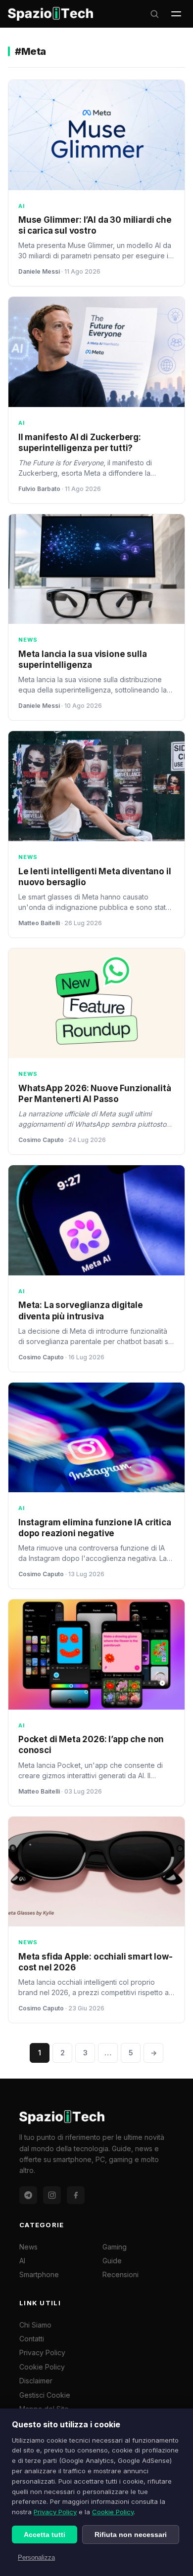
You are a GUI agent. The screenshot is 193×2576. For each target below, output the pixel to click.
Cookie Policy (113, 2512)
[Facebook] (76, 2195)
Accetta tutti (45, 2535)
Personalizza (36, 2557)
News (28, 2247)
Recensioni (121, 2274)
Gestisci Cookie (45, 2395)
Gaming (115, 2247)
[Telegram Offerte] (28, 2195)
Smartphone (39, 2274)
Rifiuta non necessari (131, 2535)
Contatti (32, 2339)
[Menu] (176, 14)
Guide (112, 2261)
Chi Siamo (35, 2325)
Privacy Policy (55, 2512)
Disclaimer (36, 2381)
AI (22, 2261)
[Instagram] (52, 2195)
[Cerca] (154, 14)
